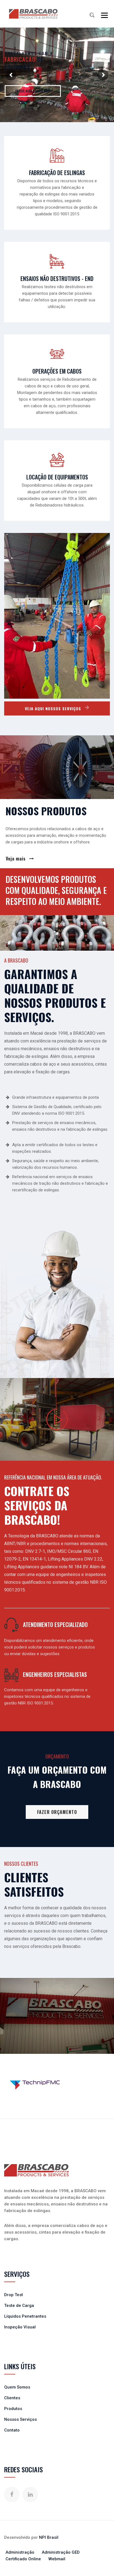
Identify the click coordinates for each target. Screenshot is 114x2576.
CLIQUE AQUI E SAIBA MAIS (33, 91)
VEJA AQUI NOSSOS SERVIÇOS (54, 708)
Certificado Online (23, 2559)
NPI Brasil (49, 2537)
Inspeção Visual (20, 2327)
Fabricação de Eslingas (57, 173)
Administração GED (61, 2552)
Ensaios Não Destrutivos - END (57, 278)
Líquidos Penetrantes (25, 2316)
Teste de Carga (19, 2306)
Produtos (13, 2409)
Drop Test (14, 2295)
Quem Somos (17, 2387)
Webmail (57, 2559)
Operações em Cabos (57, 371)
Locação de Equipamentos (57, 477)
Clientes (12, 2398)
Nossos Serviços (20, 2419)
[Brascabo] (33, 14)
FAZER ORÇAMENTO (57, 1812)
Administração (20, 2552)
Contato (12, 2430)
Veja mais (16, 859)
